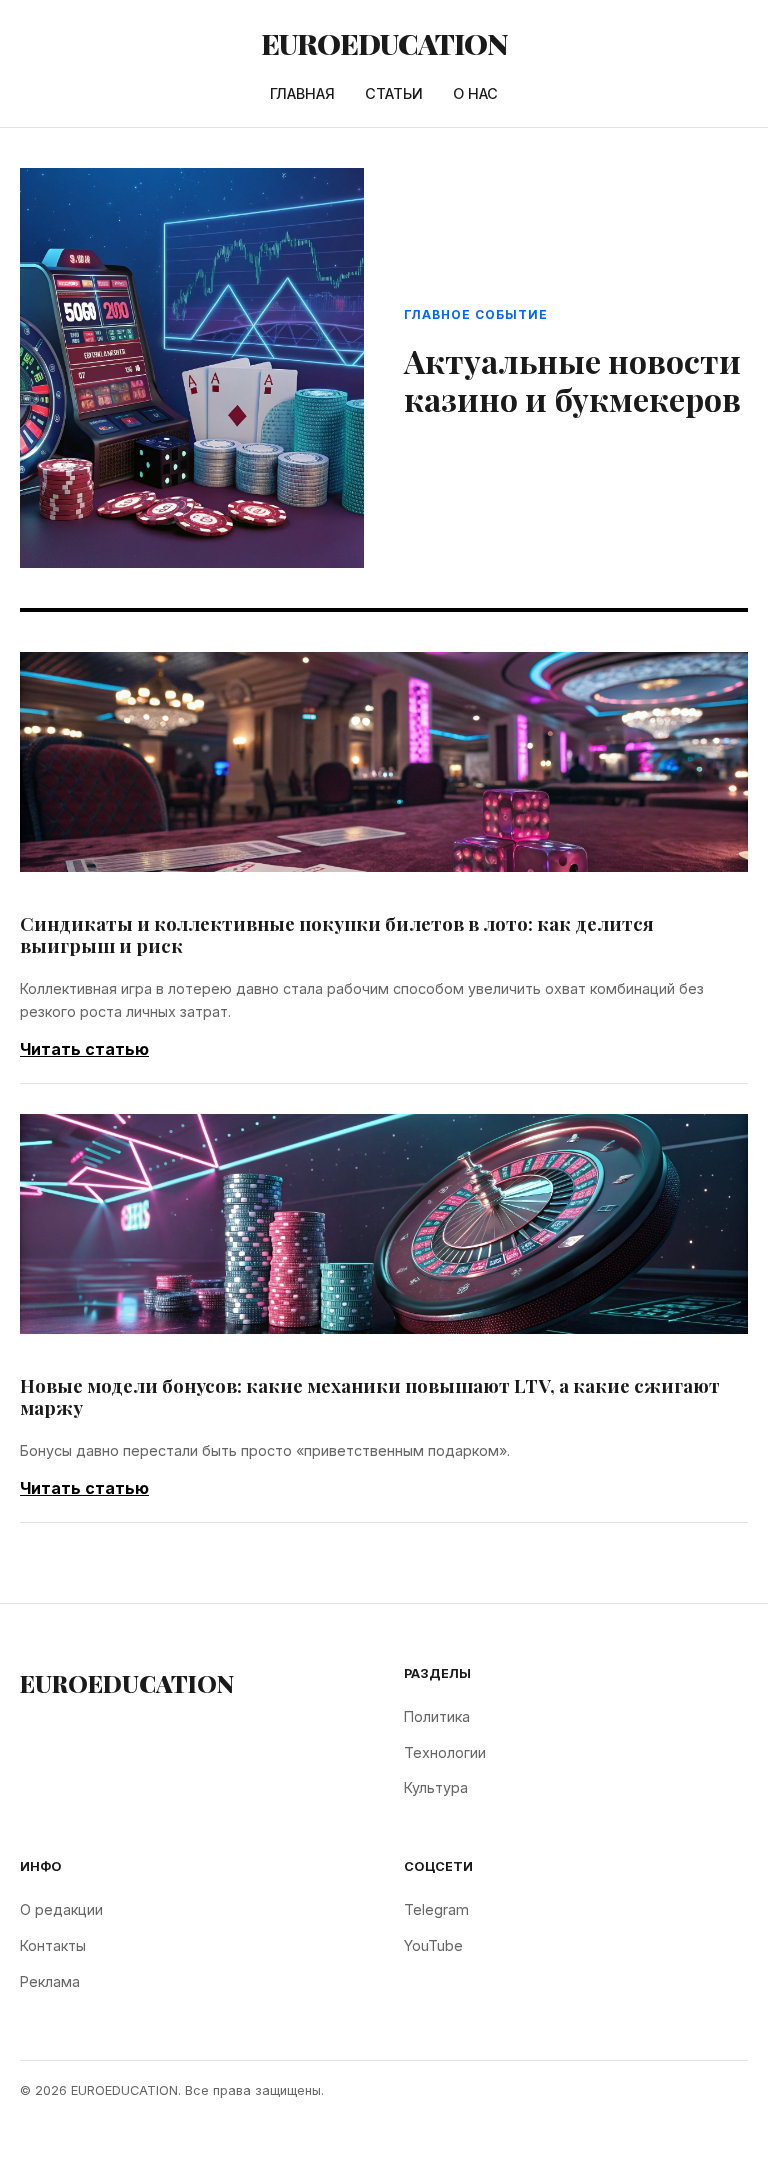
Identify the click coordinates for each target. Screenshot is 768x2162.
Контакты (53, 1945)
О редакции (61, 1909)
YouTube (433, 1945)
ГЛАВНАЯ (302, 93)
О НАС (475, 93)
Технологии (445, 1752)
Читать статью (84, 1049)
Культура (436, 1787)
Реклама (50, 1981)
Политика (437, 1716)
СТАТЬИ (394, 93)
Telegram (436, 1909)
